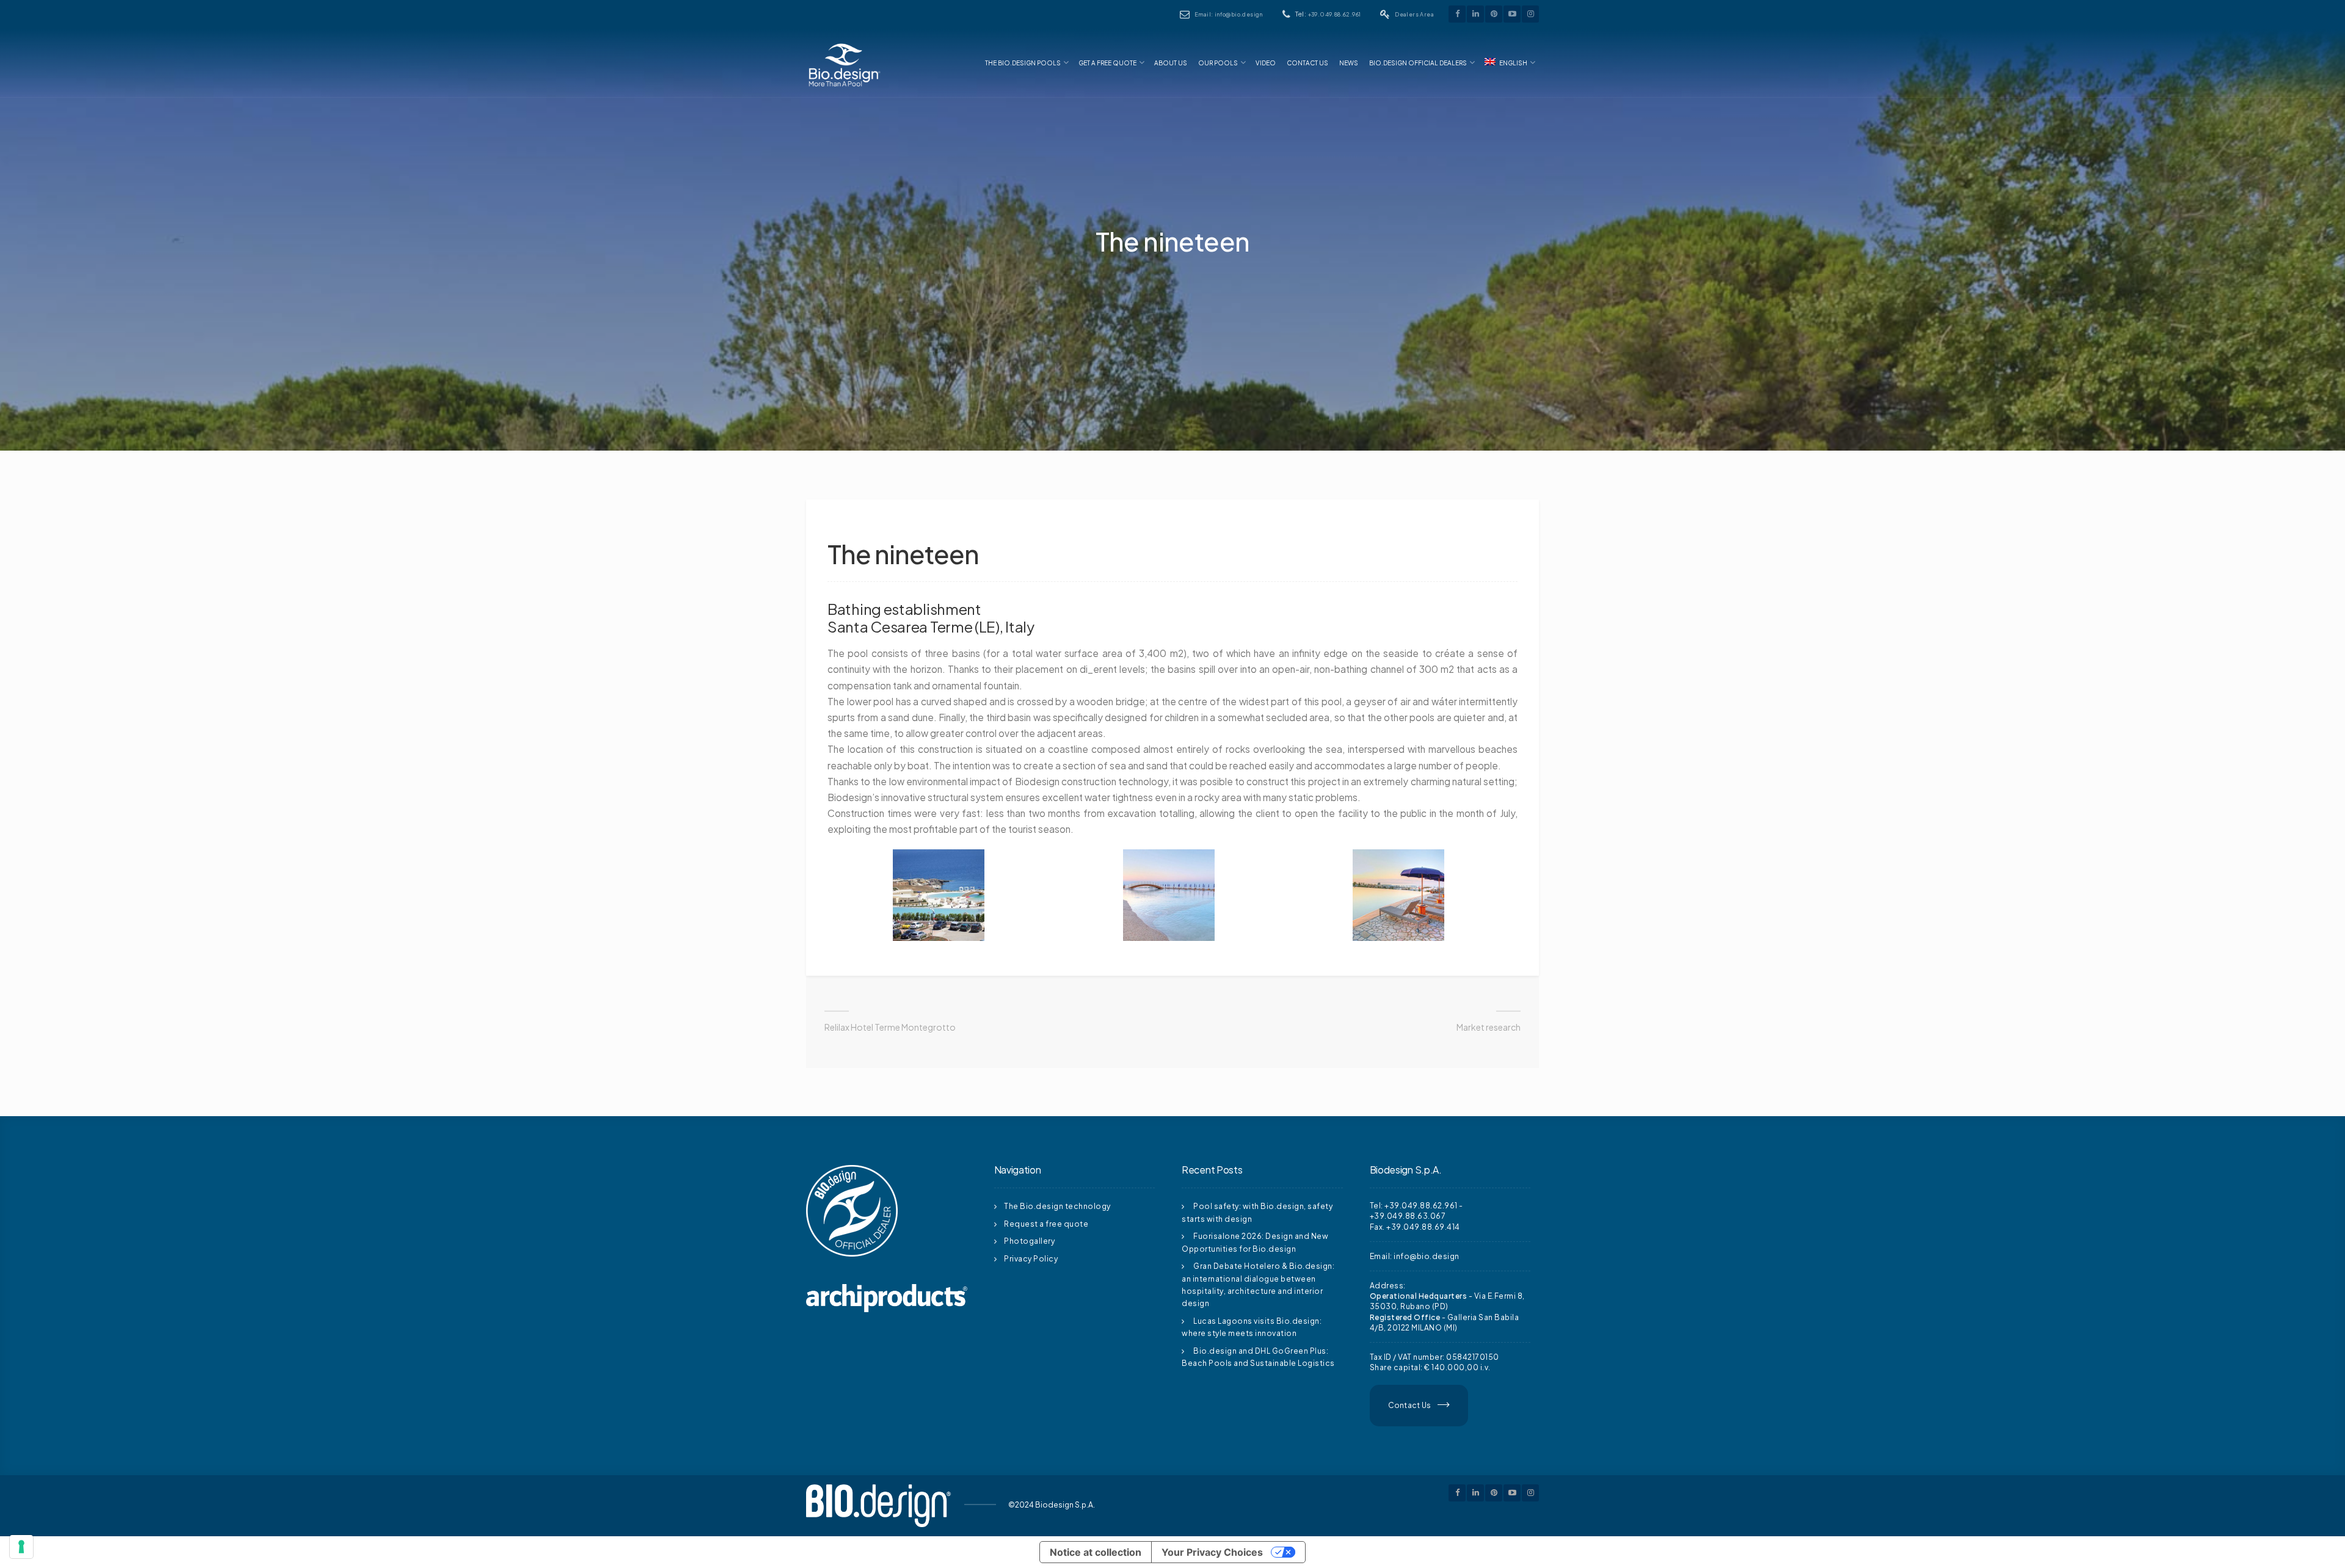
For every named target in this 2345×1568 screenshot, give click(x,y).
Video (1266, 63)
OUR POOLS (1218, 63)
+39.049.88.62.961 (1335, 14)
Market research (1489, 1027)
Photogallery (1029, 1241)
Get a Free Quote (1107, 63)
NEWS (1349, 63)
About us (1171, 63)
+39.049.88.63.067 (1408, 1216)
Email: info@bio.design (1229, 14)
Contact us (1307, 63)
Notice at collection (1096, 1552)
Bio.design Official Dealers (1418, 63)
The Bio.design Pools (1023, 63)
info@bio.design (1427, 1256)
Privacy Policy (1031, 1259)
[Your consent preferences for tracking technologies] (21, 1547)
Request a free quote (1046, 1224)
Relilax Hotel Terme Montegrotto (890, 1027)
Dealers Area (1414, 14)
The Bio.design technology (1057, 1206)
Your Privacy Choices (1212, 1552)
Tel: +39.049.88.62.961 (1414, 1206)
